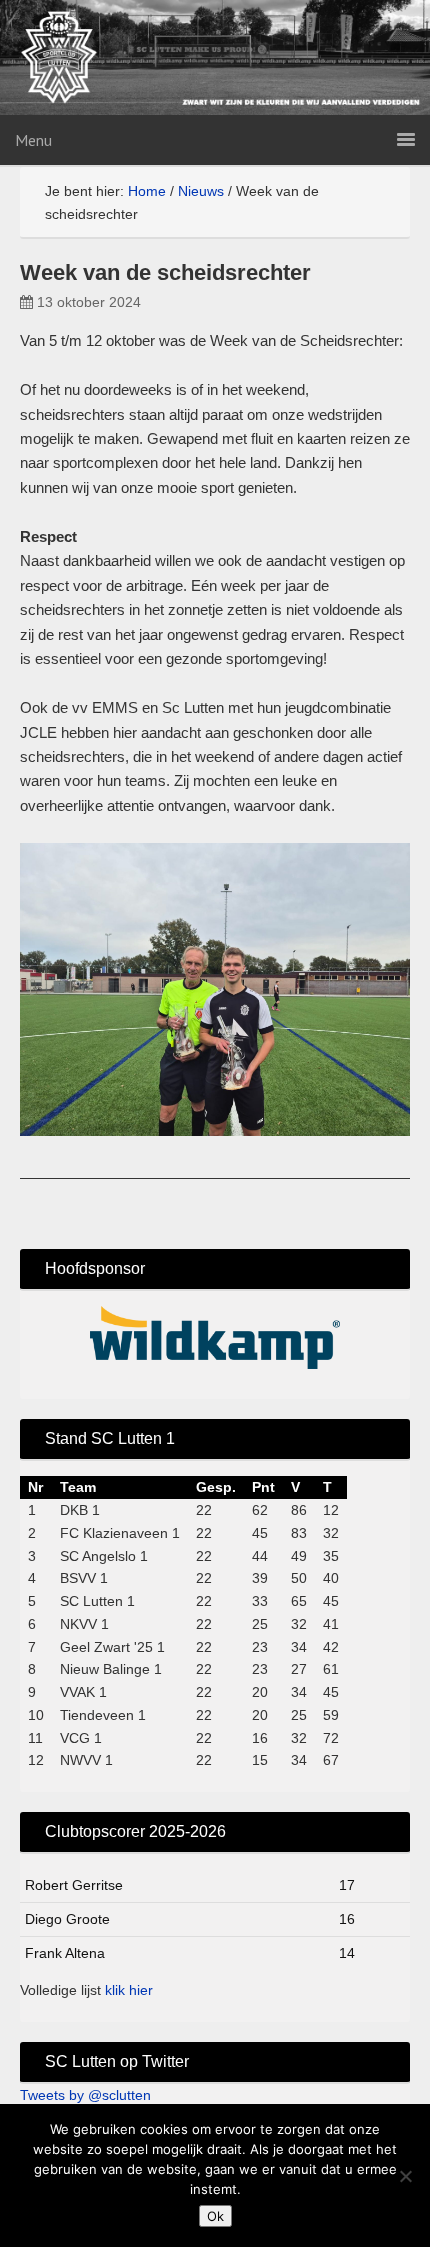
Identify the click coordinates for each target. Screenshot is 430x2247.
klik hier (129, 1990)
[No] (405, 2176)
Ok (215, 2216)
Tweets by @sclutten (85, 2095)
